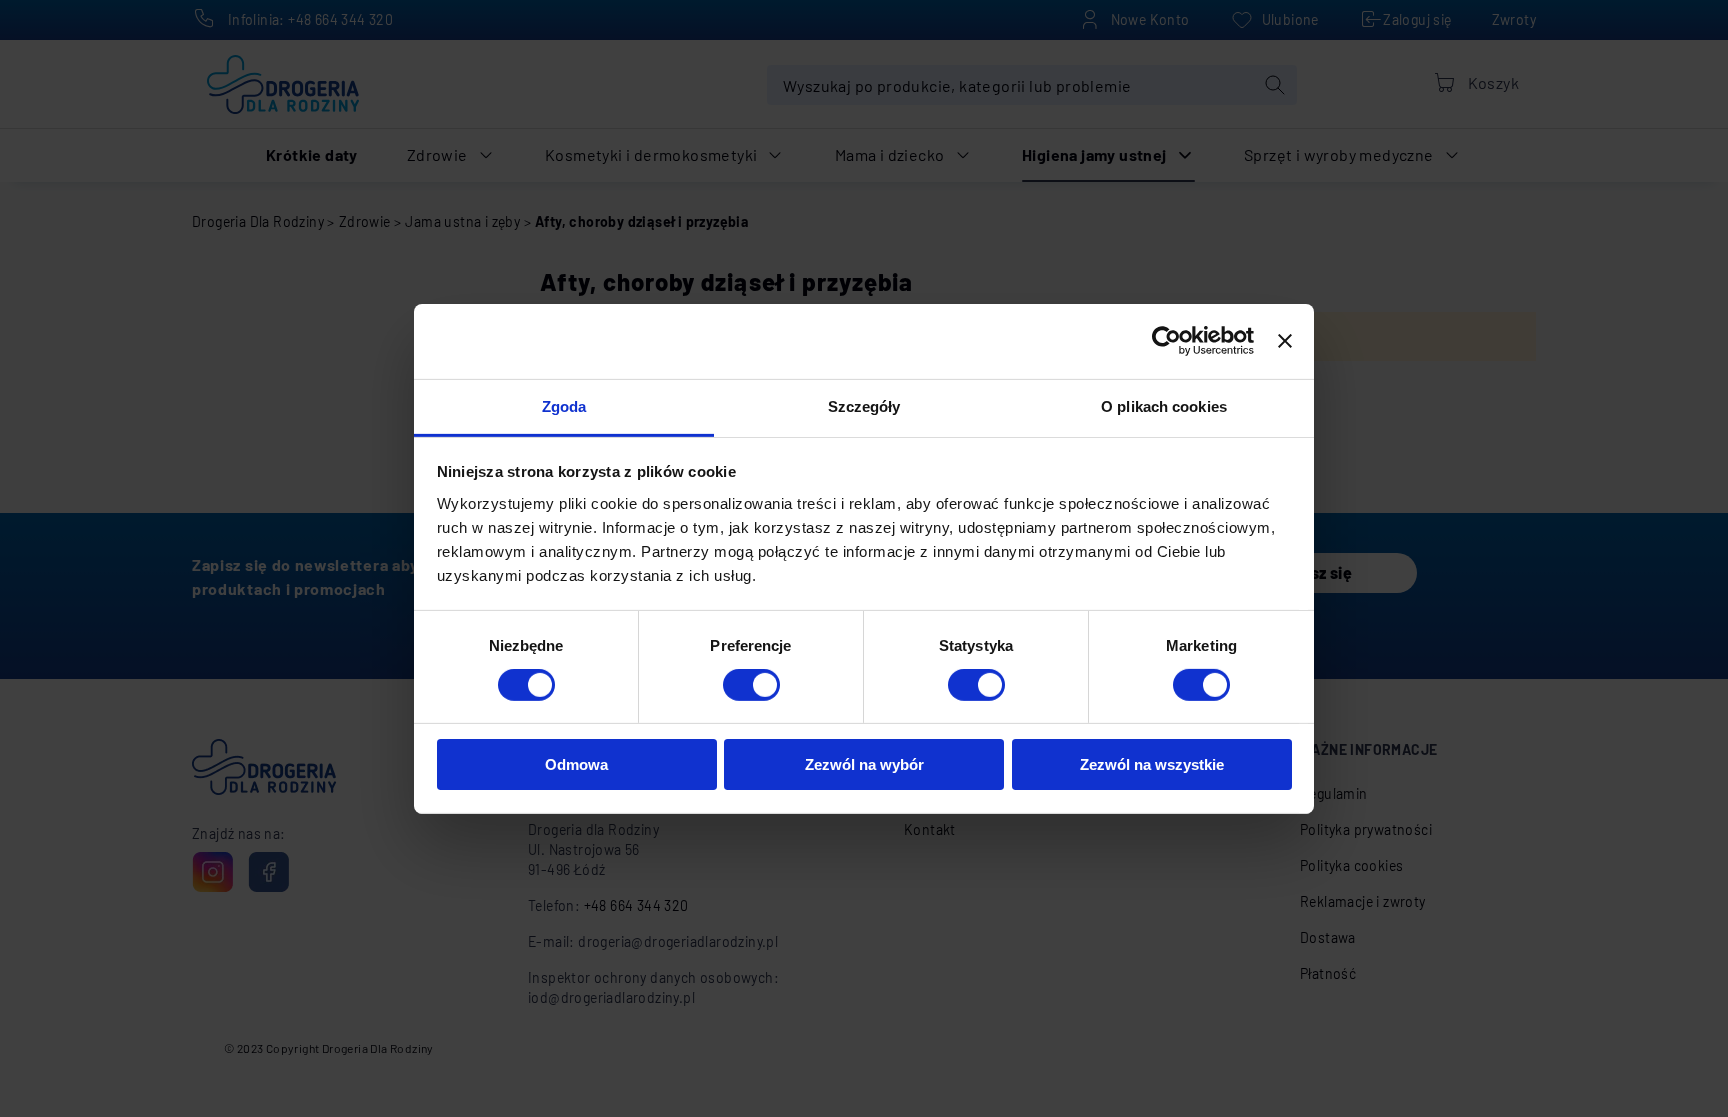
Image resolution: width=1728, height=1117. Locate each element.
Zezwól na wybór (864, 764)
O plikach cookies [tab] (1164, 405)
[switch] (751, 686)
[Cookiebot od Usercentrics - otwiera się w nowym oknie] (1166, 341)
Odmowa (576, 764)
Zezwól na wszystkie (1152, 764)
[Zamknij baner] (1285, 341)
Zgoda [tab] (564, 405)
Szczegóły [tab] (864, 405)
